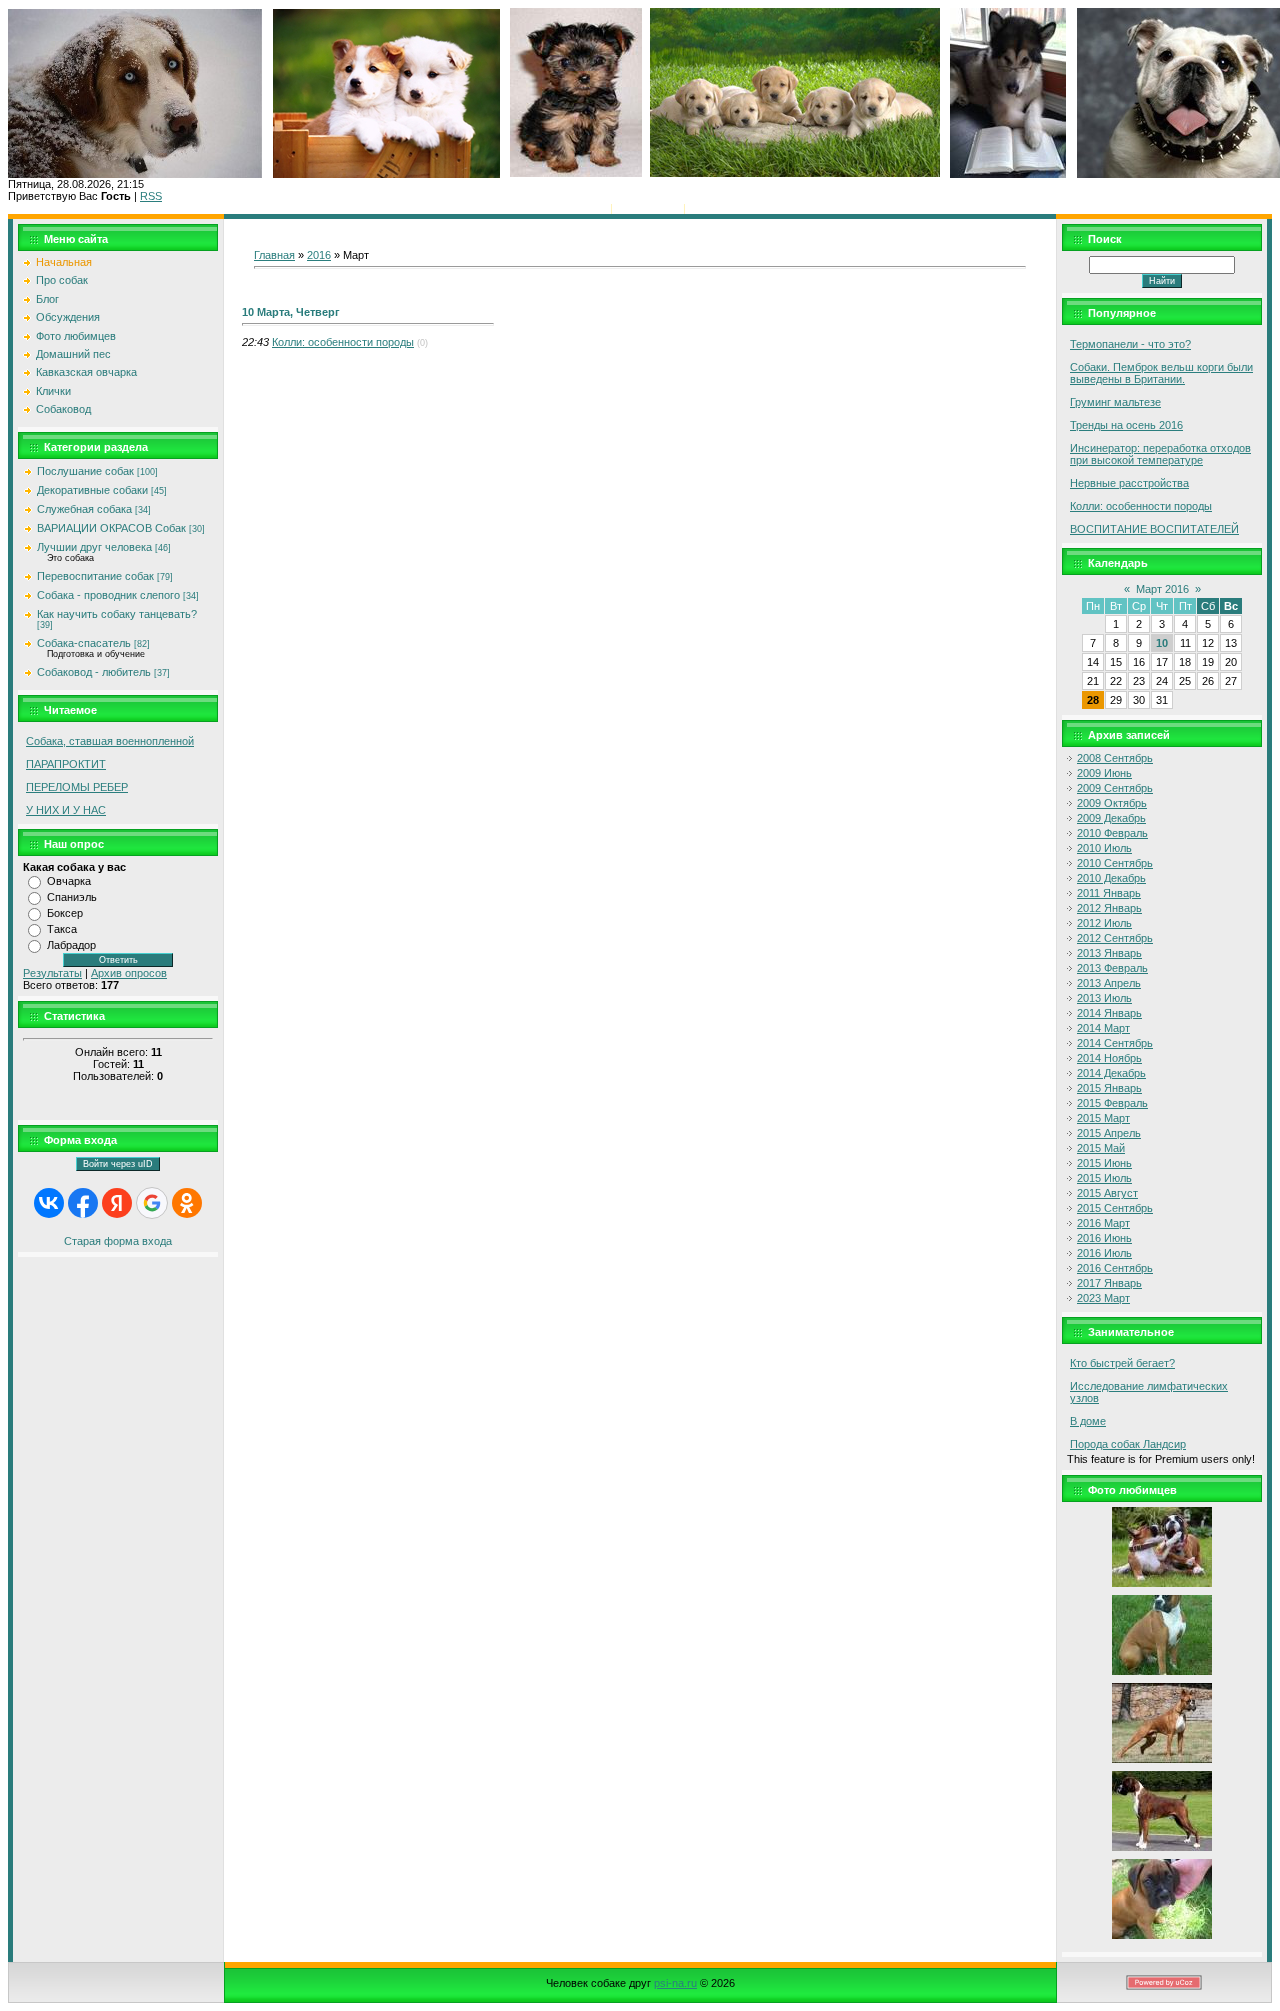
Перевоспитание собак (95, 576)
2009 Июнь (1104, 773)
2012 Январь (1109, 908)
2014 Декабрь (1111, 1073)
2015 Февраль (1112, 1103)
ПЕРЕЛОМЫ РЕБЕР (77, 787)
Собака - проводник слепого (108, 595)
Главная (586, 208)
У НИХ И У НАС (66, 810)
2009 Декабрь (1111, 818)
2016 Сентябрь (1115, 1268)
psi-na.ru (675, 1983)
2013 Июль (1104, 998)
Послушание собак (85, 471)
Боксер (65, 913)
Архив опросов (129, 973)
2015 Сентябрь (1115, 1208)
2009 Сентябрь (1115, 788)
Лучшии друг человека (94, 547)
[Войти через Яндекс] (117, 1203)
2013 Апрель (1109, 983)
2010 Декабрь (1111, 878)
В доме (1088, 1421)
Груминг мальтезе (1115, 402)
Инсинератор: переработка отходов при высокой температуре (1160, 454)
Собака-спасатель (84, 643)
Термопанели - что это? (1130, 344)
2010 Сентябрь (1115, 863)
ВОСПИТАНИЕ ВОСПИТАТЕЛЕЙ (1154, 529)
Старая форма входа (118, 1241)
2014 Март (1103, 1028)
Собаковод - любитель (94, 672)
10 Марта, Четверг (291, 312)
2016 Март (1103, 1223)
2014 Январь (1109, 1013)
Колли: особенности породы (343, 342)
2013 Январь (1109, 953)
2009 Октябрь (1112, 803)
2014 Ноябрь (1109, 1058)
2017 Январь (1109, 1283)
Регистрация (648, 208)
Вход (701, 208)
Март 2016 (1162, 589)
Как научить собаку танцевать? (117, 614)
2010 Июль (1104, 848)
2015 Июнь (1104, 1163)
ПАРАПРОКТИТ (66, 764)
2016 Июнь (1104, 1238)
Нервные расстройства (1129, 483)
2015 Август (1107, 1193)
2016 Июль (1104, 1253)
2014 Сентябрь (1115, 1043)
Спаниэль (72, 897)
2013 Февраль (1112, 968)
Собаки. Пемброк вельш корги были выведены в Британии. (1161, 373)
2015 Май (1101, 1148)
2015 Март (1103, 1118)
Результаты (52, 973)
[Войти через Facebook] (83, 1203)
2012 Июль (1104, 923)
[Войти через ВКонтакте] (49, 1203)
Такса (62, 929)
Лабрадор (71, 945)
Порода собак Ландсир (1128, 1444)
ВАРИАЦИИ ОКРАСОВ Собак (111, 528)
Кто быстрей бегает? (1122, 1363)
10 (1162, 643)
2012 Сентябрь (1115, 938)
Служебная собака (84, 509)
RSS (151, 196)
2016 (319, 255)
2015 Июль (1104, 1178)
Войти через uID (118, 1164)
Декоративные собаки (92, 490)
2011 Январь (1109, 893)
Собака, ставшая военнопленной (110, 741)
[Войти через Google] (152, 1203)
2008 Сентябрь (1115, 758)
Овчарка (69, 881)
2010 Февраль (1112, 833)
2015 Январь (1109, 1088)
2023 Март (1103, 1298)
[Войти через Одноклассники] (187, 1203)
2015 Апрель (1109, 1133)
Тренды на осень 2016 (1126, 425)
